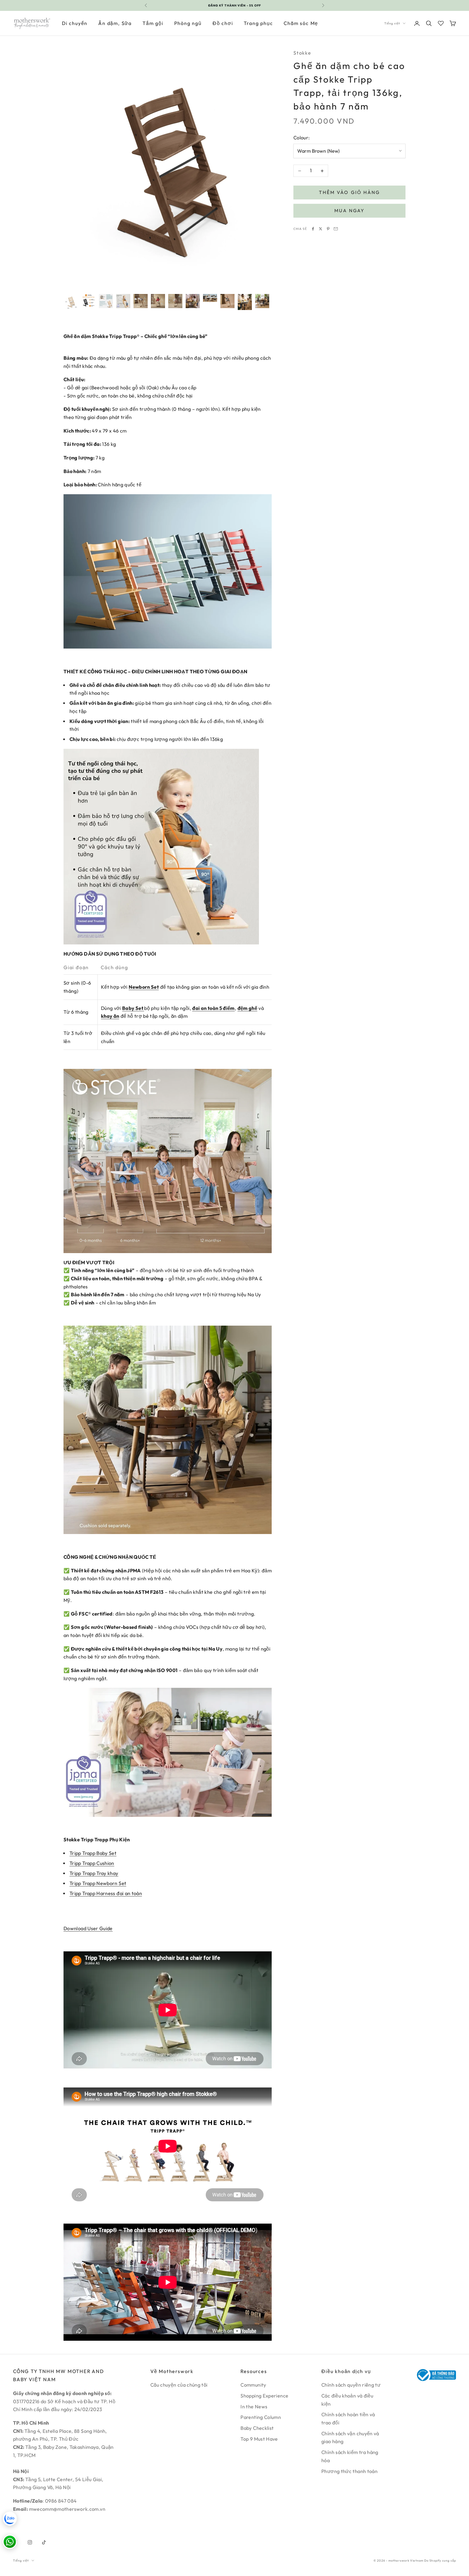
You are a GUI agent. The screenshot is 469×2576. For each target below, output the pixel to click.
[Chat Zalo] (10, 2519)
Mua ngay (349, 210)
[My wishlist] (441, 23)
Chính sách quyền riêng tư (351, 2385)
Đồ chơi (223, 23)
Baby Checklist (257, 2428)
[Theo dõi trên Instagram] (30, 2542)
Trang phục (258, 23)
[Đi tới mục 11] (245, 302)
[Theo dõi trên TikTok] (44, 2542)
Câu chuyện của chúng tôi (179, 2385)
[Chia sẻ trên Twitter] (321, 229)
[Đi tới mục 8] (193, 301)
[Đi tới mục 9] (210, 298)
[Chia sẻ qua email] (336, 229)
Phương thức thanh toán (349, 2471)
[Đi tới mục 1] (71, 302)
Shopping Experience (264, 2396)
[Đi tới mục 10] (227, 301)
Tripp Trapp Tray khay (94, 1873)
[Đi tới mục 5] (141, 301)
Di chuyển (75, 23)
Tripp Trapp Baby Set (93, 1853)
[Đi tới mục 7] (175, 301)
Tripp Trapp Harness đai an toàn (106, 1893)
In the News (254, 2407)
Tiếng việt (392, 23)
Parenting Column (261, 2417)
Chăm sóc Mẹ (301, 23)
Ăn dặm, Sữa (115, 23)
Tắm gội (153, 23)
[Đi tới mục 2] (88, 301)
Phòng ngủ (188, 23)
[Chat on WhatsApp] (10, 2542)
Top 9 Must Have (259, 2439)
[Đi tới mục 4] (123, 301)
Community (253, 2385)
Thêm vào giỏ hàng (349, 193)
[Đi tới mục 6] (158, 301)
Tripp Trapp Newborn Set (98, 1883)
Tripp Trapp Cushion (92, 1863)
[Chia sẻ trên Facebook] (313, 229)
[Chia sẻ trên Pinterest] (328, 229)
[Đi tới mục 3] (106, 301)
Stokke (302, 53)
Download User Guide (88, 1928)
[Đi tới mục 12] (262, 301)
